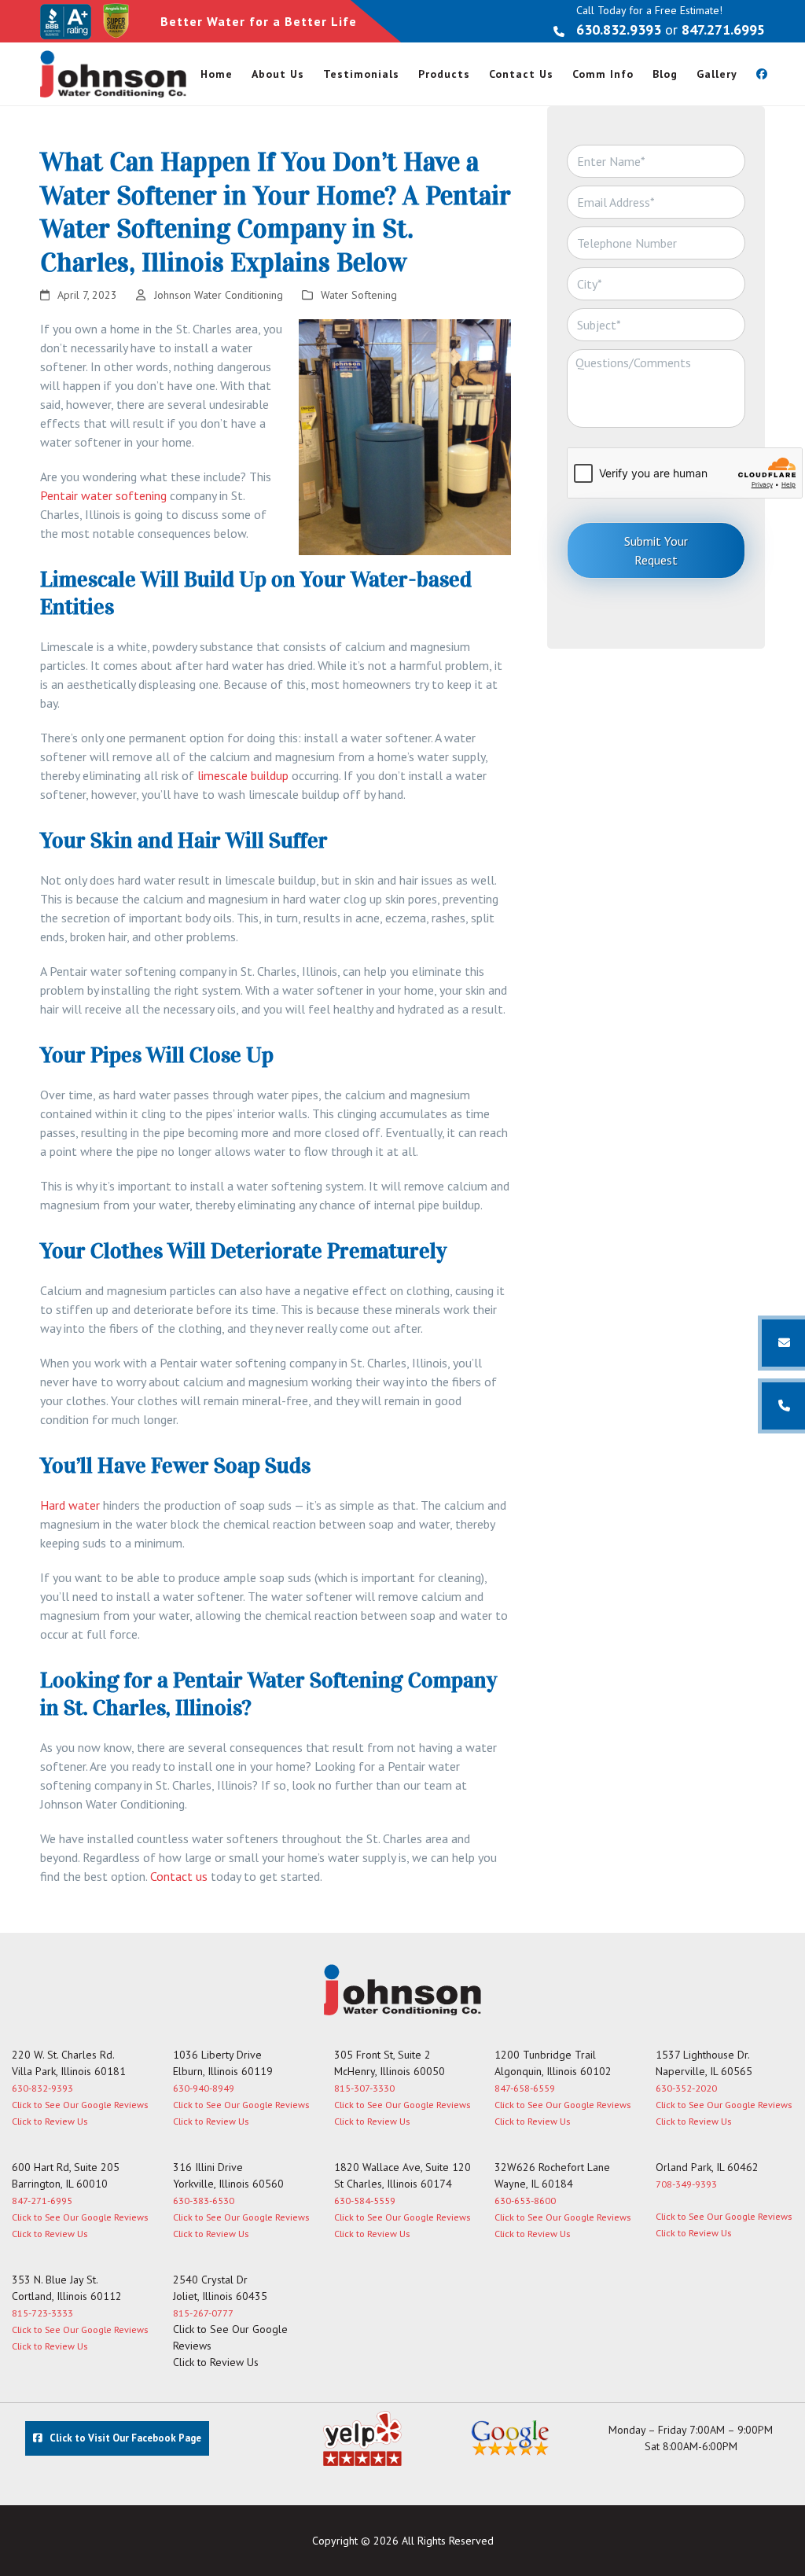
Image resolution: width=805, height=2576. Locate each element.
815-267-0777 (203, 2313)
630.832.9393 (619, 29)
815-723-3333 (42, 2313)
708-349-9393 (686, 2184)
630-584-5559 (365, 2201)
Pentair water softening (103, 495)
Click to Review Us (50, 2121)
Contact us (179, 1876)
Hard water (70, 1505)
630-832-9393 (42, 2088)
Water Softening (359, 295)
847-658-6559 (525, 2088)
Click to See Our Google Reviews (80, 2105)
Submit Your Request (656, 550)
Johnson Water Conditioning (219, 295)
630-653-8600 (525, 2201)
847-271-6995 (42, 2201)
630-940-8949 (204, 2088)
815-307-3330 (364, 2088)
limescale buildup (243, 775)
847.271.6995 (723, 29)
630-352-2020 (686, 2088)
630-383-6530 (204, 2201)
